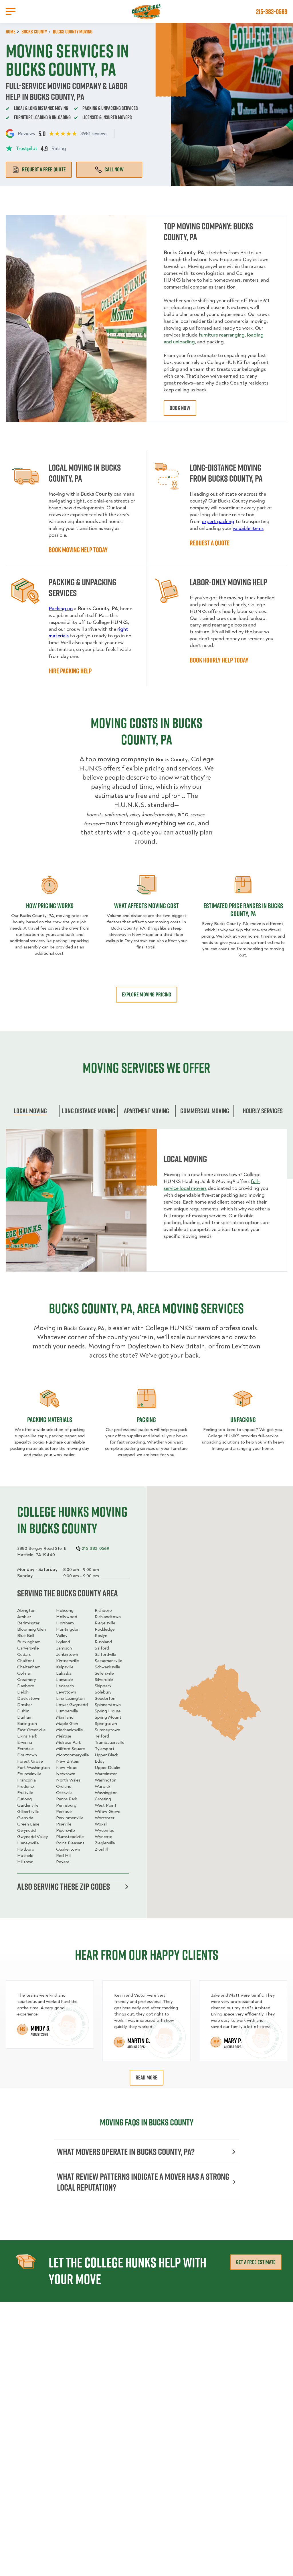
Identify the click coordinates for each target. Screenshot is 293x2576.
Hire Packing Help (70, 671)
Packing (146, 1420)
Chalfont (26, 1661)
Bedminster (28, 1623)
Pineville (64, 1824)
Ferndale (25, 1749)
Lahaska (64, 1673)
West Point (106, 1805)
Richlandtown (108, 1617)
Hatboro (26, 1849)
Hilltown (25, 1862)
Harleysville (28, 1843)
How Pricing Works (50, 906)
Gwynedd (26, 1830)
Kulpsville (65, 1667)
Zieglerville (105, 1843)
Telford (102, 1736)
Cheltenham (29, 1667)
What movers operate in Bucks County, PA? (126, 2152)
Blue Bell (26, 1636)
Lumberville (67, 1711)
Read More (147, 2077)
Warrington (106, 1780)
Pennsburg (66, 1805)
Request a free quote (44, 169)
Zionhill (101, 1849)
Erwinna (25, 1742)
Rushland (103, 1642)
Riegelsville (105, 1623)
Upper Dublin (107, 1768)
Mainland (65, 1717)
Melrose (64, 1736)
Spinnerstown (108, 1705)
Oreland (64, 1786)
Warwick (103, 1786)
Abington (26, 1610)
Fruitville (25, 1793)
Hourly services (263, 1111)
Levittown (66, 1692)
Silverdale (104, 1680)
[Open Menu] (11, 11)
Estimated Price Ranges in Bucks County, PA (243, 910)
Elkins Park (27, 1736)
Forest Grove (30, 1761)
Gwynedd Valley (33, 1837)
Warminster (106, 1774)
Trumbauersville (110, 1742)
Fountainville (29, 1774)
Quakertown (68, 1849)
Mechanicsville (70, 1730)
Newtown (66, 1774)
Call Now (114, 169)
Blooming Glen (31, 1629)
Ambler (24, 1617)
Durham (25, 1717)
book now (180, 408)
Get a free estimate (256, 2262)
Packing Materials (50, 1420)
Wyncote (104, 1837)
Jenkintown (67, 1654)
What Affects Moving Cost (146, 906)
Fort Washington (33, 1768)
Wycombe (105, 1830)
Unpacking (243, 1420)
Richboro (103, 1610)
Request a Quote (210, 543)
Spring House (108, 1711)
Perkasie (64, 1812)
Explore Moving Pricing (147, 994)
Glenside (25, 1818)
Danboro (26, 1686)
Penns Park (67, 1799)
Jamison (64, 1648)
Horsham (65, 1623)
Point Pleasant (70, 1843)
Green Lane (28, 1824)
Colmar (24, 1673)
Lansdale (65, 1680)
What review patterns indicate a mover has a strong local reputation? (143, 2182)
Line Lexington (70, 1698)
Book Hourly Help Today (219, 660)
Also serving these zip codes (64, 1887)
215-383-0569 (272, 11)
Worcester (105, 1818)
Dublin (23, 1711)
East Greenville (31, 1730)
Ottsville (64, 1793)
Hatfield (25, 1856)
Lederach (65, 1686)
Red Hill (64, 1856)
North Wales (68, 1780)
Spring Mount (108, 1717)
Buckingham (29, 1642)
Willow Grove (108, 1812)
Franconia (26, 1780)
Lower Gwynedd (72, 1705)
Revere (63, 1862)
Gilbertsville (28, 1812)
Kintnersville (68, 1661)
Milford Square (71, 1749)
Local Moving (30, 1111)
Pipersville (66, 1830)
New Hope (67, 1768)
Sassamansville (109, 1661)
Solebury (103, 1692)
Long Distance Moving (89, 1111)
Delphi (23, 1692)
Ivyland (63, 1642)
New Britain (68, 1761)
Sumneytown (107, 1730)
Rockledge (105, 1629)
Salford (102, 1648)
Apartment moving (146, 1111)
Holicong (65, 1610)
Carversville (28, 1648)
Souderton (105, 1698)
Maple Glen (67, 1724)
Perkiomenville (70, 1818)
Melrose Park (69, 1742)
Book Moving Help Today (78, 550)
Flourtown (27, 1755)
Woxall (101, 1824)
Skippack (103, 1686)
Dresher (25, 1705)
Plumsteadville (70, 1837)
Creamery (27, 1680)
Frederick (26, 1786)
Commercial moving (205, 1111)
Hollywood (67, 1617)
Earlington (27, 1724)
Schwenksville (107, 1667)
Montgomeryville (73, 1755)
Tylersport (105, 1749)
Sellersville (104, 1673)
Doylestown (29, 1698)
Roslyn (101, 1636)
